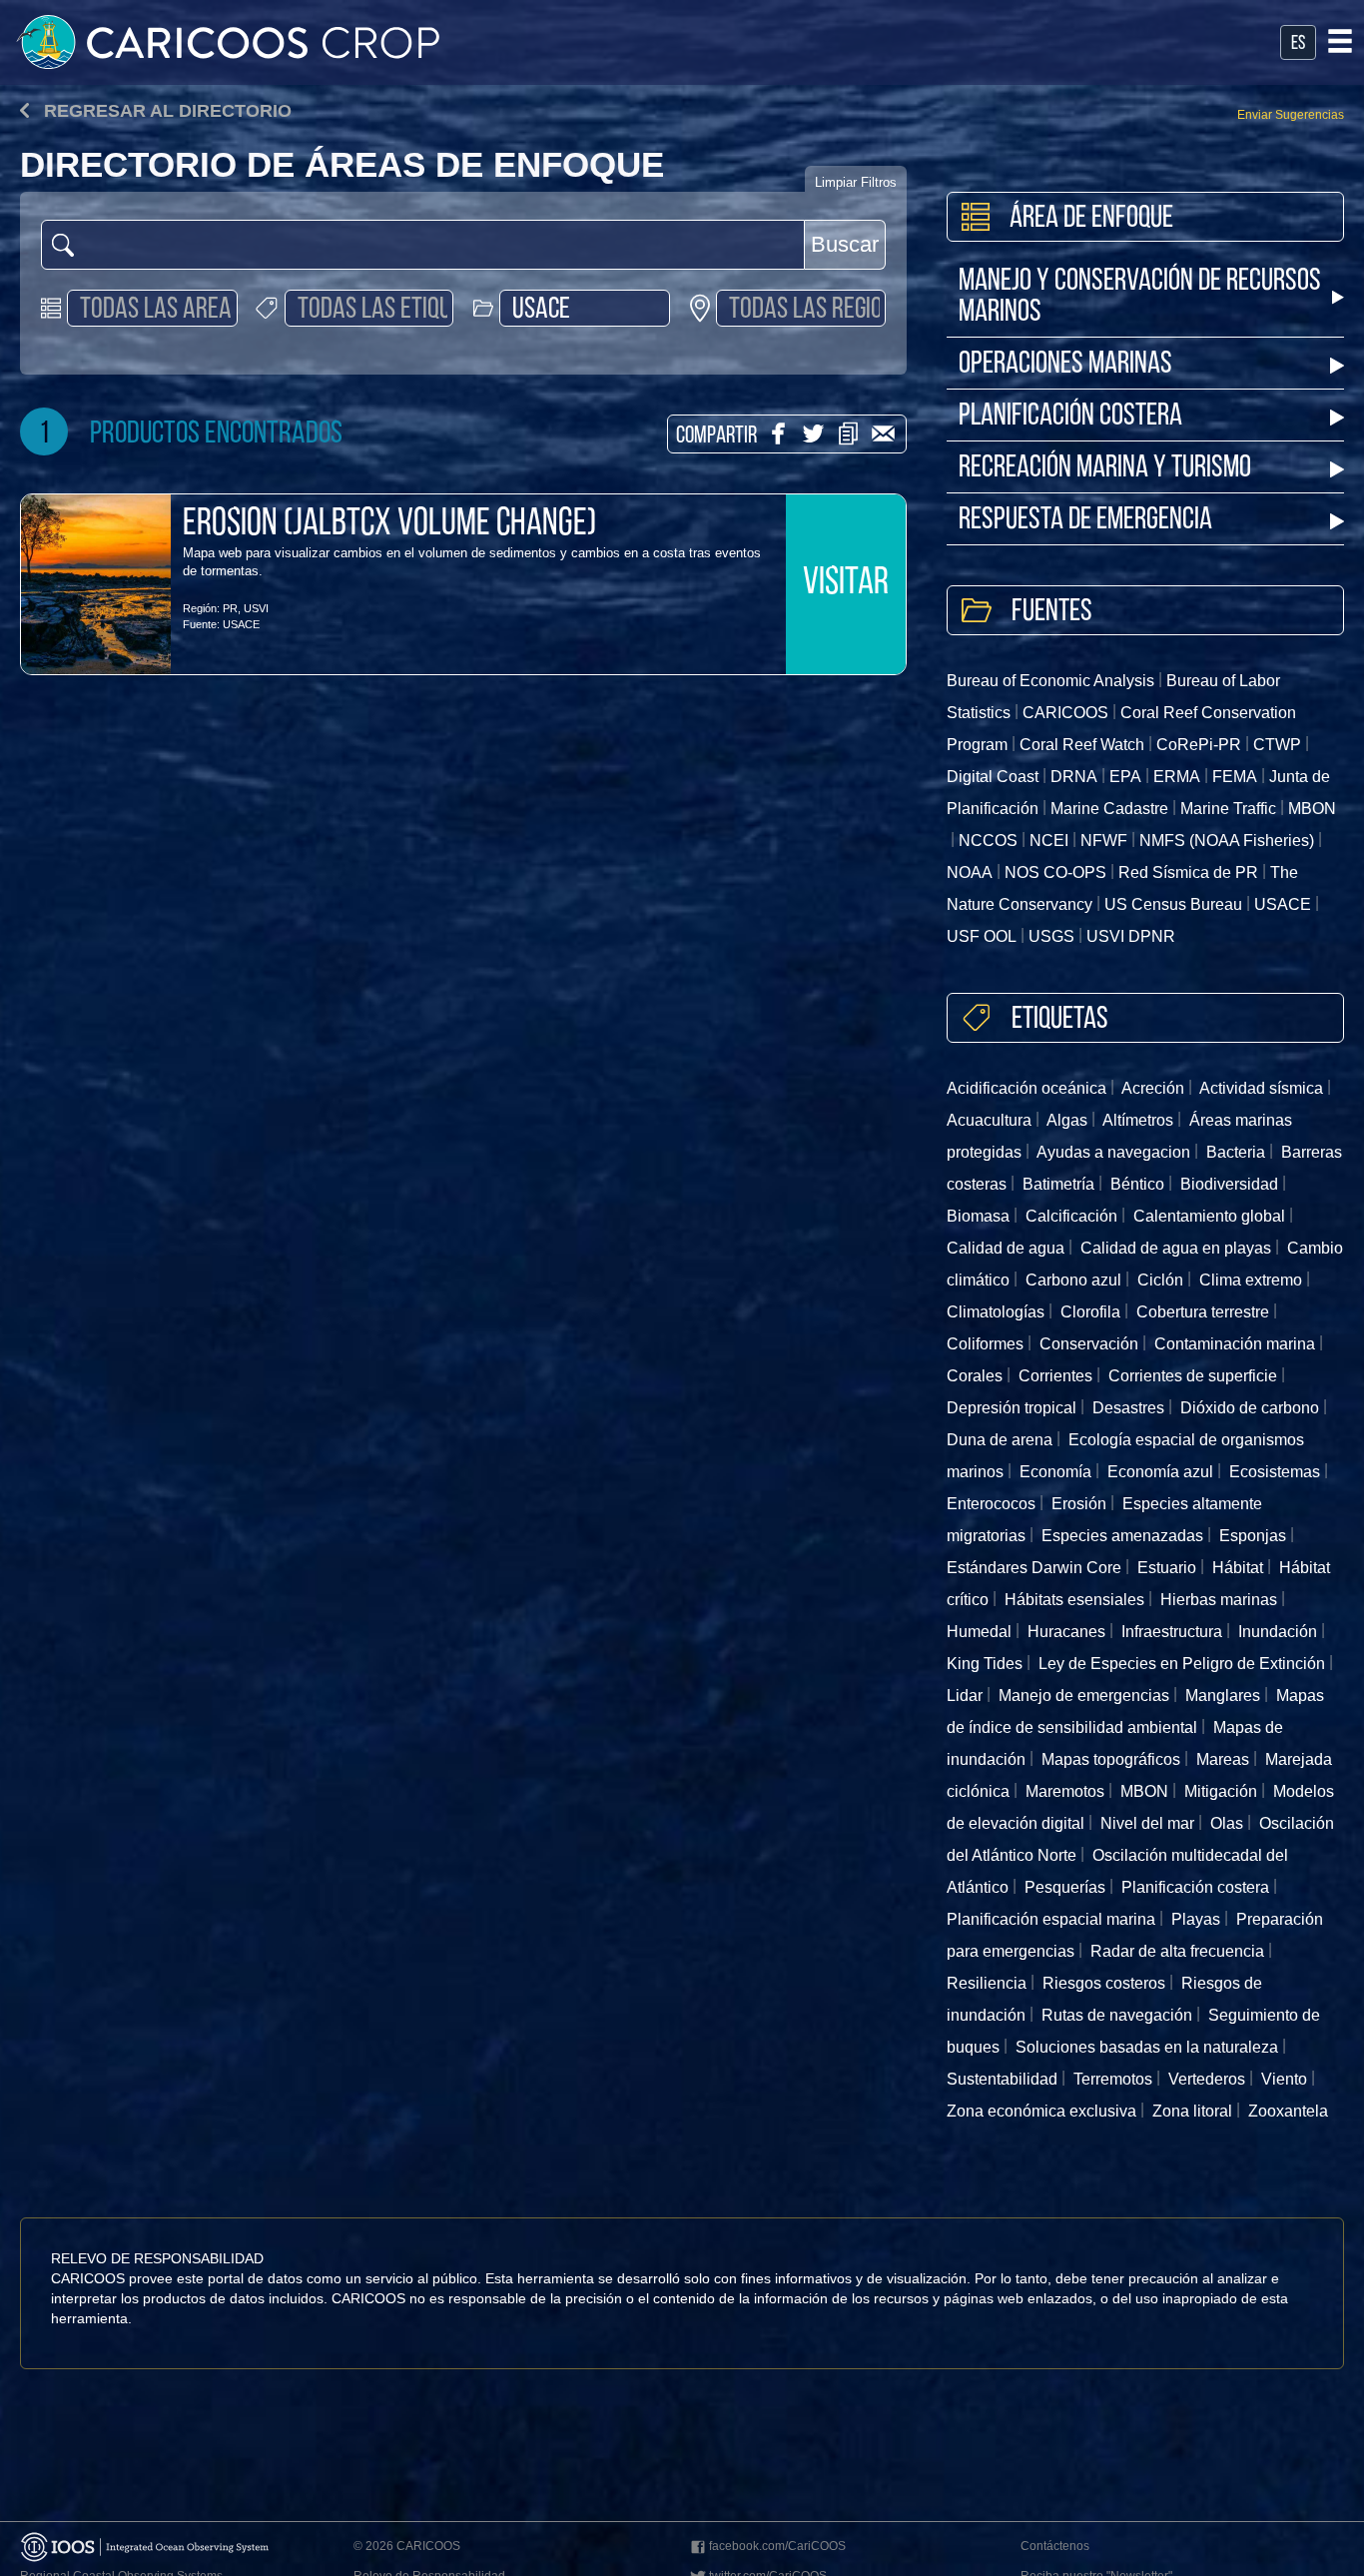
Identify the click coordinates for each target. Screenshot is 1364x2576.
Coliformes (985, 1344)
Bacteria (1236, 1152)
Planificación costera (1195, 1887)
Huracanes (1066, 1632)
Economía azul (1160, 1472)
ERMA (1177, 777)
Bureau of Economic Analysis (1050, 681)
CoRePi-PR (1199, 745)
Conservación (1089, 1344)
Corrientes (1055, 1376)
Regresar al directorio (165, 111)
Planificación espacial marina (1051, 1919)
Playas (1196, 1919)
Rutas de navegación (1117, 2015)
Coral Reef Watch (1082, 745)
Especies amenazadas (1122, 1536)
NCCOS (988, 841)
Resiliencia (987, 1983)
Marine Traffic (1228, 809)
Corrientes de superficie (1193, 1376)
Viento (1284, 2079)
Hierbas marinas (1219, 1600)
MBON (1144, 1791)
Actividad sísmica (1261, 1088)
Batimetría (1058, 1184)
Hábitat (1238, 1568)
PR (230, 608)
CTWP (1277, 745)
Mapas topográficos (1111, 1759)
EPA (1125, 777)
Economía (1055, 1472)
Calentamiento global (1209, 1216)
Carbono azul (1073, 1280)
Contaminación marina (1235, 1344)
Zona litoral (1192, 2111)
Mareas (1223, 1759)
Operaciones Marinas (1065, 365)
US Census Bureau (1173, 904)
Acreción (1153, 1088)
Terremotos (1113, 2079)
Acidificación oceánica (1026, 1088)
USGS (1051, 936)
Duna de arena (1000, 1440)
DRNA (1074, 777)
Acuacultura (989, 1120)
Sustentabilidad (1002, 2079)
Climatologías (996, 1312)
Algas (1067, 1120)
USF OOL (982, 936)
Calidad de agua (1006, 1248)
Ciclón (1160, 1280)
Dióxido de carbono (1250, 1408)
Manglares (1223, 1696)
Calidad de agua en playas (1176, 1248)
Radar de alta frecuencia (1177, 1951)
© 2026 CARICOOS (407, 2546)
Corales (975, 1376)
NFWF (1104, 841)
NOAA (970, 872)
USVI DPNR (1131, 936)
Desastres (1128, 1408)
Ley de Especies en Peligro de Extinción (1182, 1664)
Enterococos (991, 1504)
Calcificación (1071, 1216)
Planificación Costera (1070, 417)
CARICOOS (1065, 713)
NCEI (1049, 841)
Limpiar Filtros (856, 182)
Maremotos (1065, 1791)
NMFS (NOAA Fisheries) (1227, 841)
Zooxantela (1288, 2111)
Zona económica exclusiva (1041, 2111)
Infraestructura (1172, 1632)
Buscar (845, 244)
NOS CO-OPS (1055, 872)
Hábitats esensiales (1074, 1600)
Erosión (1079, 1504)
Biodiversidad (1229, 1184)
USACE (241, 624)
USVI (256, 608)
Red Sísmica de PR (1188, 872)
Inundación (1278, 1632)
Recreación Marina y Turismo (1105, 469)
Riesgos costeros (1104, 1983)
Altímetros (1138, 1120)
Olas (1227, 1823)
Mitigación (1221, 1791)
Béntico (1137, 1184)
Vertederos (1207, 2079)
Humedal (979, 1632)
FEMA (1235, 777)
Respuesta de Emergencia (1085, 521)
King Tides (985, 1664)
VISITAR (846, 584)
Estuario (1167, 1568)
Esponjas (1253, 1536)
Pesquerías (1065, 1887)
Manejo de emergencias (1084, 1696)
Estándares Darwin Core (1034, 1568)
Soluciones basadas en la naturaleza (1147, 2047)
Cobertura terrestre (1203, 1312)
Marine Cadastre (1109, 809)
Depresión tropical (1012, 1408)
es (1298, 44)
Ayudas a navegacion (1113, 1152)
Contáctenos (1055, 2546)
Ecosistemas (1275, 1472)
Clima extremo (1251, 1280)
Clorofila (1090, 1312)
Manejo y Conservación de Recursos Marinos (1140, 298)
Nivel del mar (1147, 1823)
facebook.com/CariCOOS (777, 2546)
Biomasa (978, 1216)
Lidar (965, 1696)
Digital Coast (993, 777)
